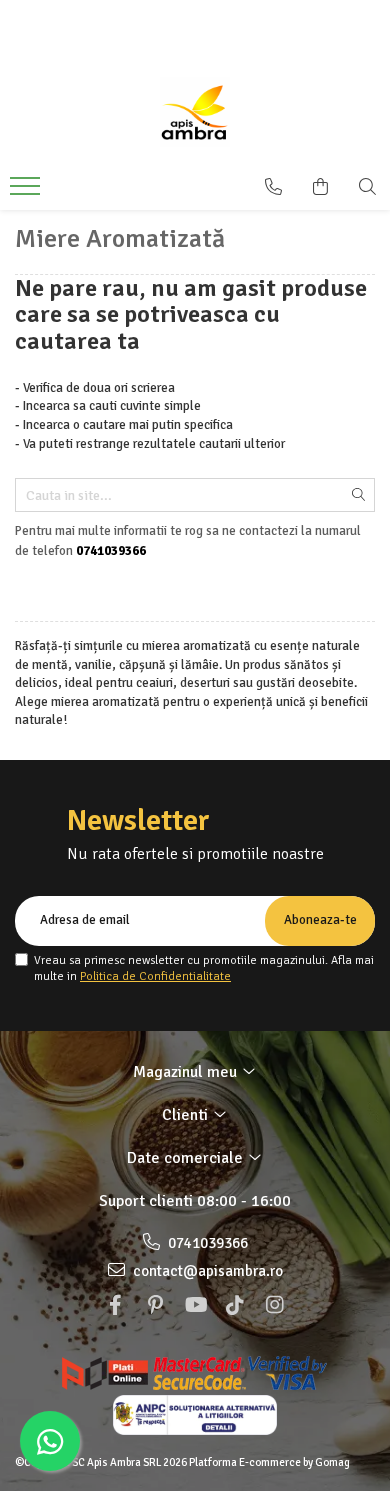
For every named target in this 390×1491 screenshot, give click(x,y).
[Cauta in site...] (367, 187)
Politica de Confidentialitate (155, 976)
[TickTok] (235, 1305)
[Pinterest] (155, 1305)
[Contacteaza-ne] (273, 187)
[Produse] (27, 192)
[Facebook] (115, 1305)
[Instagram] (275, 1305)
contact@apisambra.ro (206, 1271)
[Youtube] (195, 1305)
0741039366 (206, 1243)
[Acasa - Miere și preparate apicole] (195, 112)
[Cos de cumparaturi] (320, 187)
